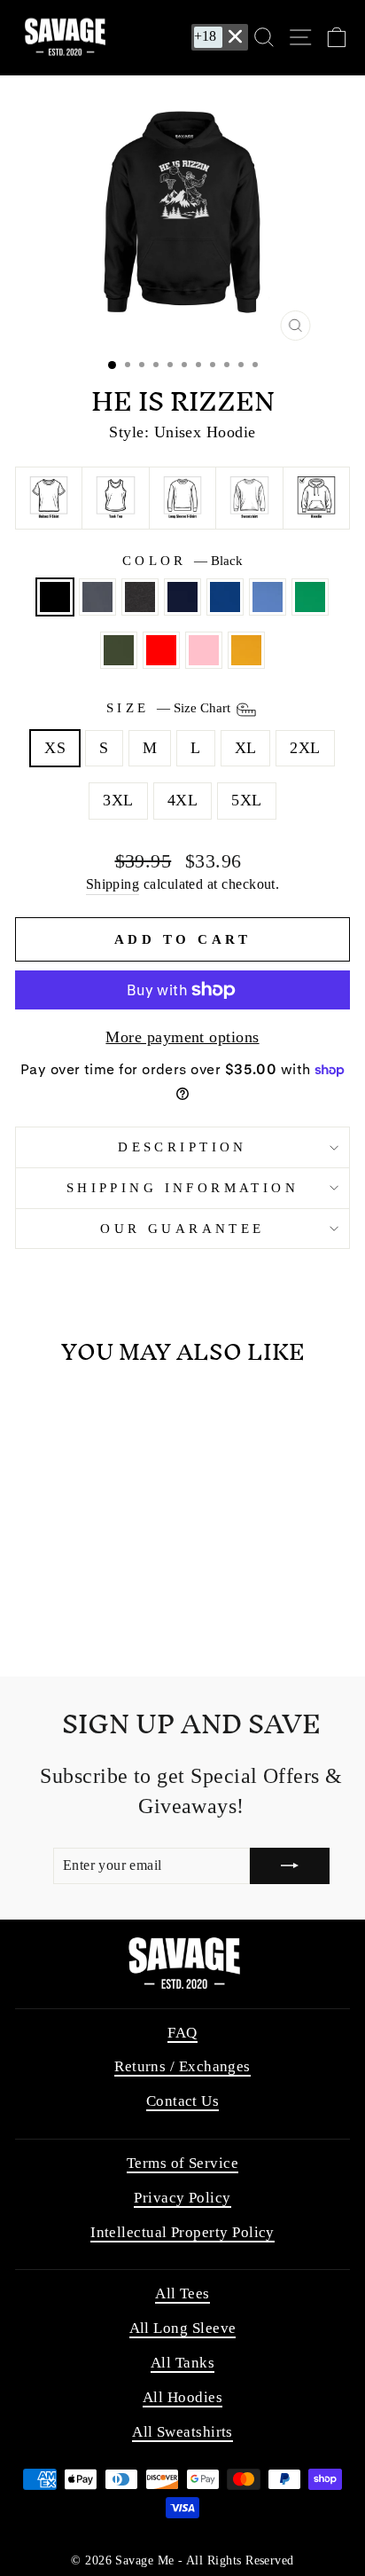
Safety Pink (204, 650)
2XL (305, 748)
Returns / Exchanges (182, 2066)
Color (183, 561)
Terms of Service (182, 2163)
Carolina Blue (268, 597)
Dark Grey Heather (140, 597)
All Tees (182, 2293)
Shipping (113, 884)
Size (170, 708)
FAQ (182, 2033)
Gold (246, 650)
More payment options (182, 1037)
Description (182, 1147)
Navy (182, 597)
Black (55, 597)
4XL (182, 800)
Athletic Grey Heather (97, 597)
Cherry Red (161, 650)
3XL (118, 800)
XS (55, 748)
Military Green (119, 650)
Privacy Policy (182, 2198)
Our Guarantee (182, 1229)
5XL (246, 800)
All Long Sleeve (183, 2328)
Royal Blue (225, 597)
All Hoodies (182, 2397)
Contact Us (183, 2101)
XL (246, 748)
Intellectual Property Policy (182, 2232)
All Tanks (182, 2363)
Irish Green (310, 597)
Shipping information (182, 1188)
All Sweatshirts (182, 2432)
